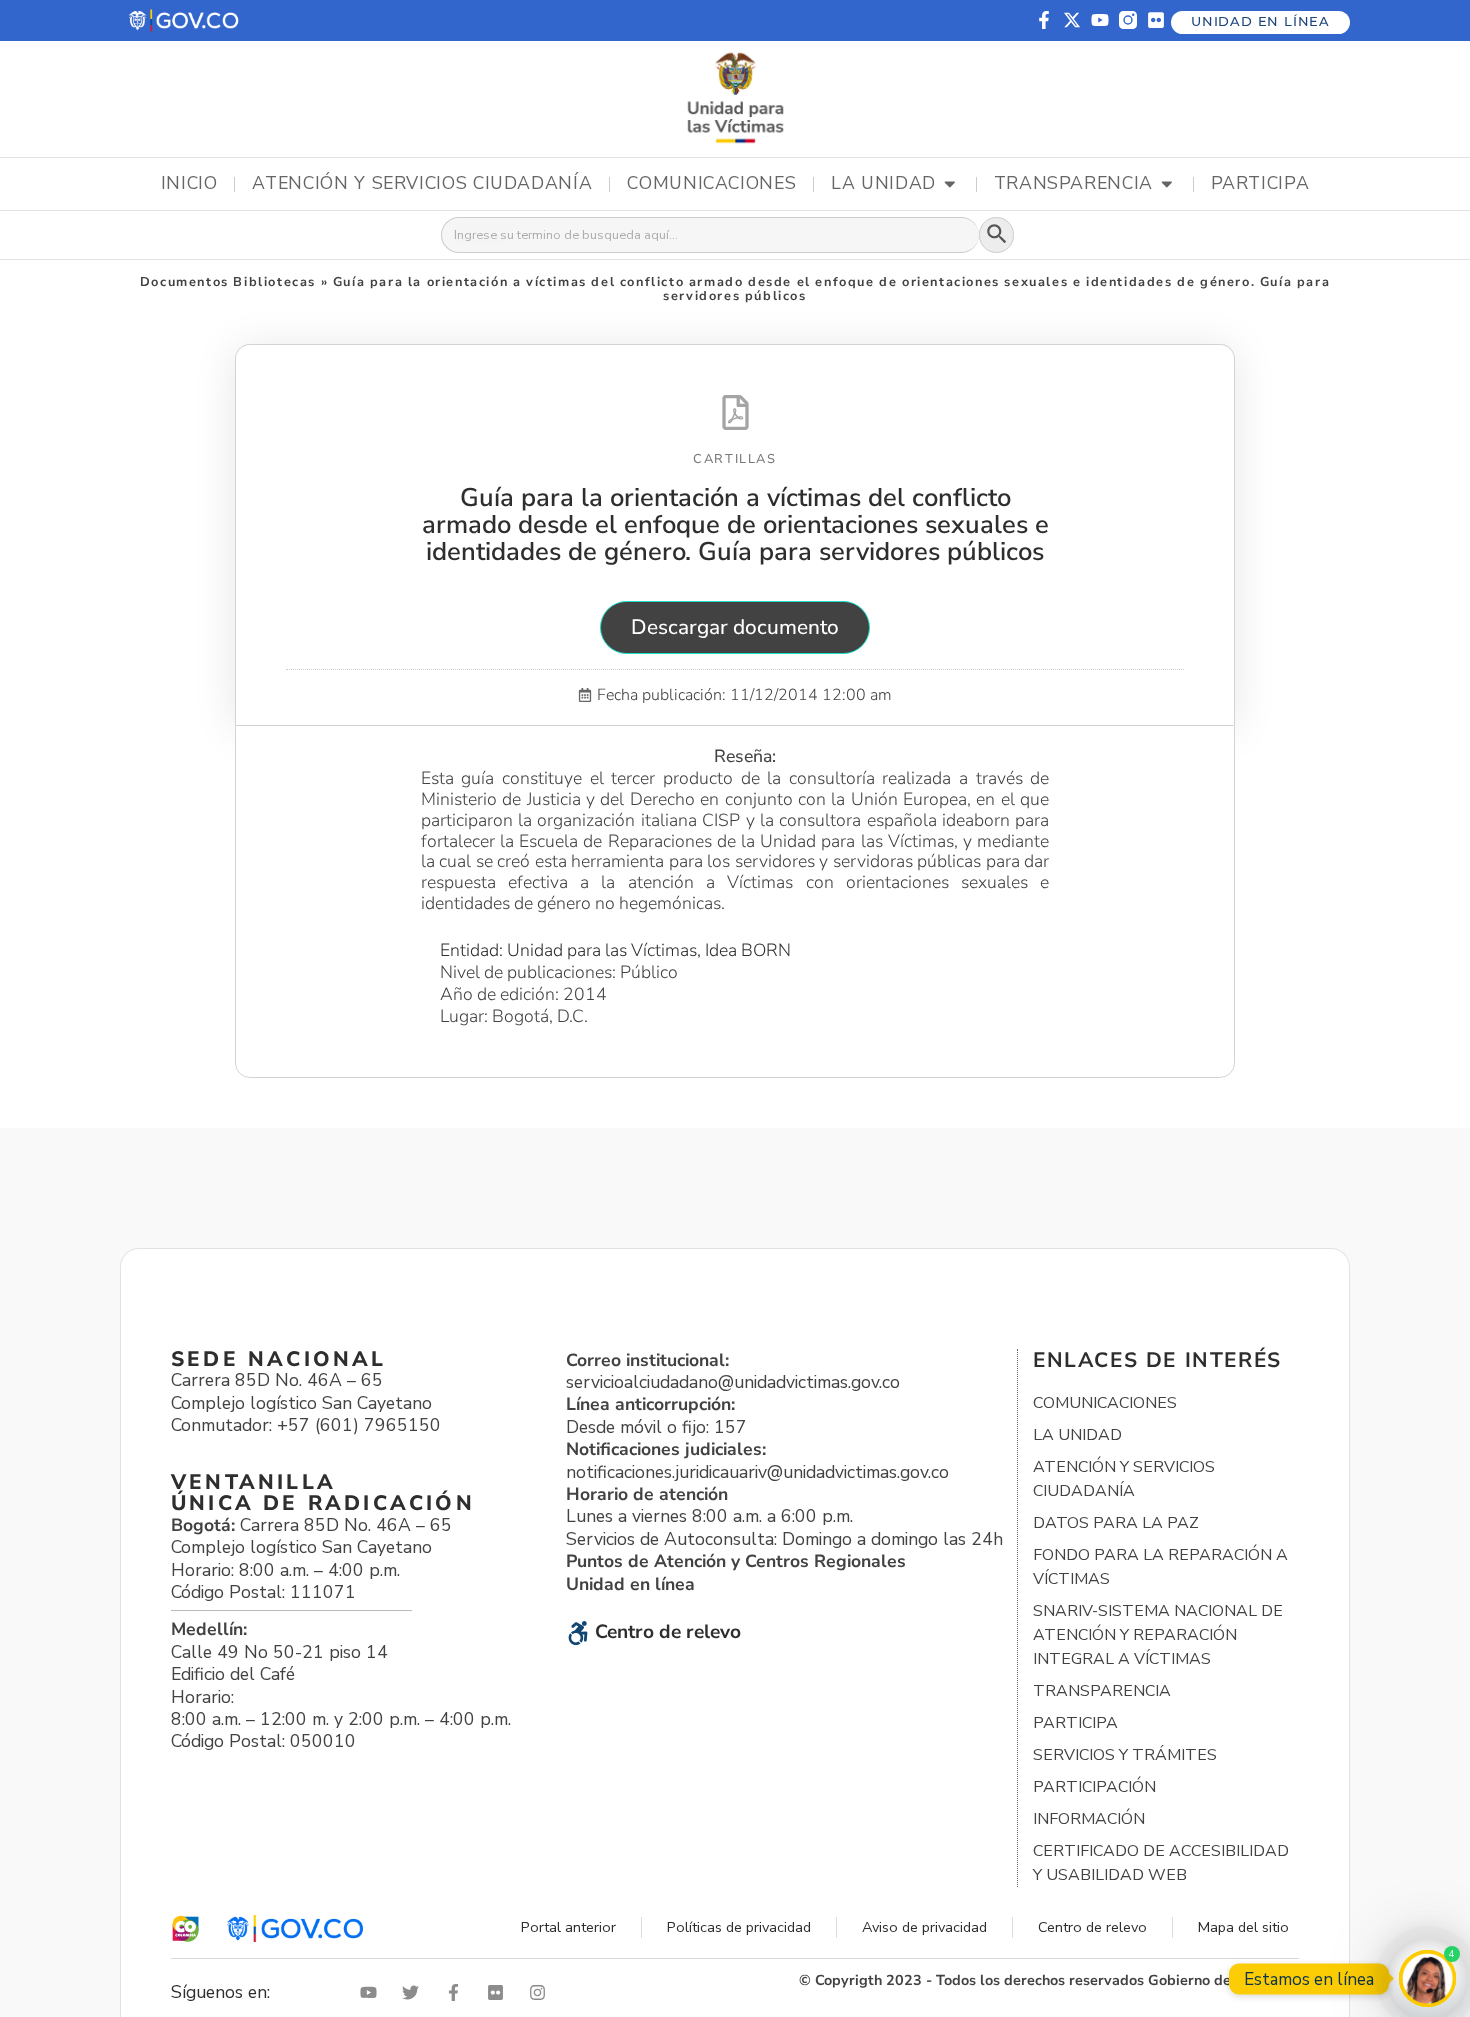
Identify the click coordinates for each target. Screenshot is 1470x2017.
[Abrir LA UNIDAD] (950, 184)
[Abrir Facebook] (458, 1992)
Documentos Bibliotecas (228, 282)
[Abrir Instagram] (542, 1992)
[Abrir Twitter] (415, 1992)
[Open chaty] (1427, 1978)
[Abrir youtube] (373, 1992)
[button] (185, 20)
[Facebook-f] (1044, 20)
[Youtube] (1100, 20)
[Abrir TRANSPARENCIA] (1167, 184)
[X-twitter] (1072, 20)
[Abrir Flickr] (500, 1992)
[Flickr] (1156, 20)
